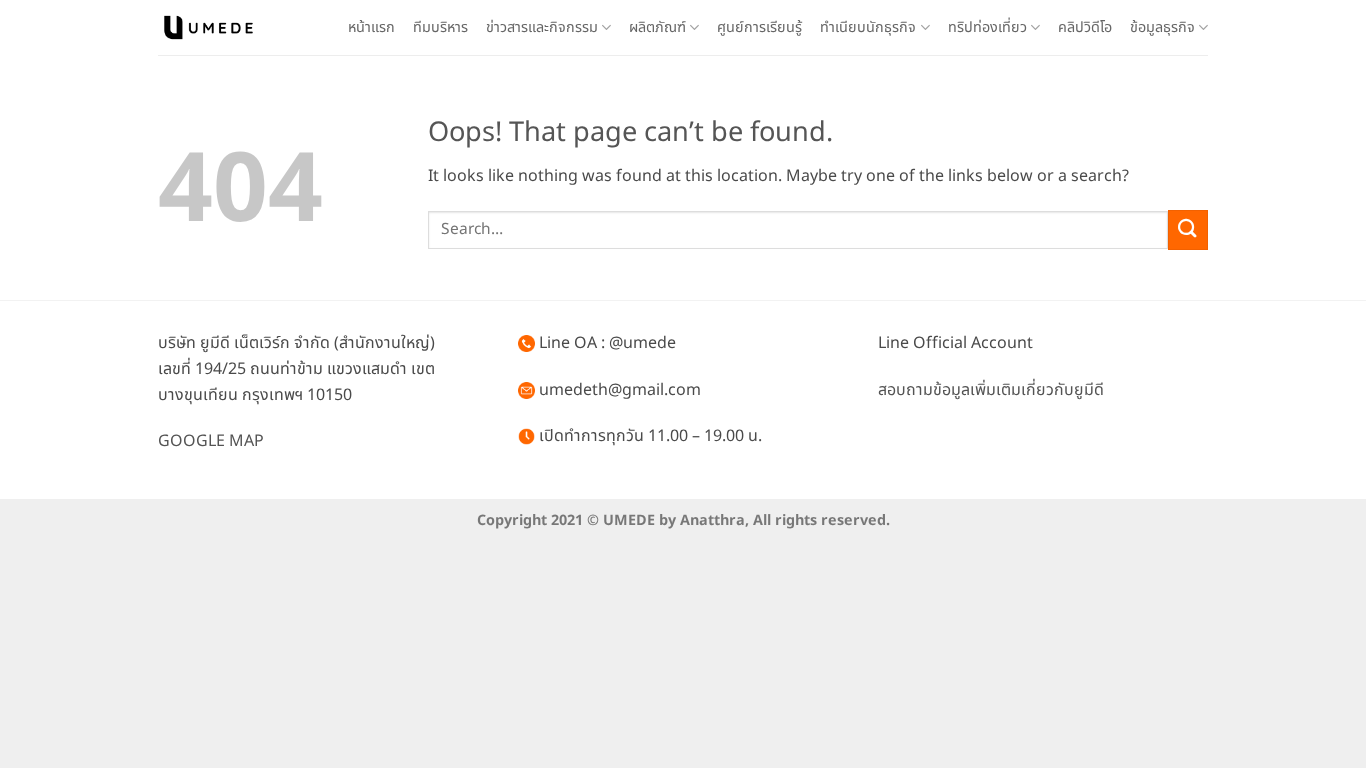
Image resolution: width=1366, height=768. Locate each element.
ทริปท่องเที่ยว (987, 27)
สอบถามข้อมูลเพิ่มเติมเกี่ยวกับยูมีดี (991, 390)
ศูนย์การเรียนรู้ (759, 27)
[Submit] (1188, 229)
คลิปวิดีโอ (1085, 27)
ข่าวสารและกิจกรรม (542, 27)
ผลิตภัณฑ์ (657, 27)
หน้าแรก (371, 27)
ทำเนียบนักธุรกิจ (868, 27)
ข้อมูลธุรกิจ (1162, 27)
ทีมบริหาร (440, 27)
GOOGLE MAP (211, 441)
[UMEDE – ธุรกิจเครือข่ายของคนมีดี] (208, 27)
